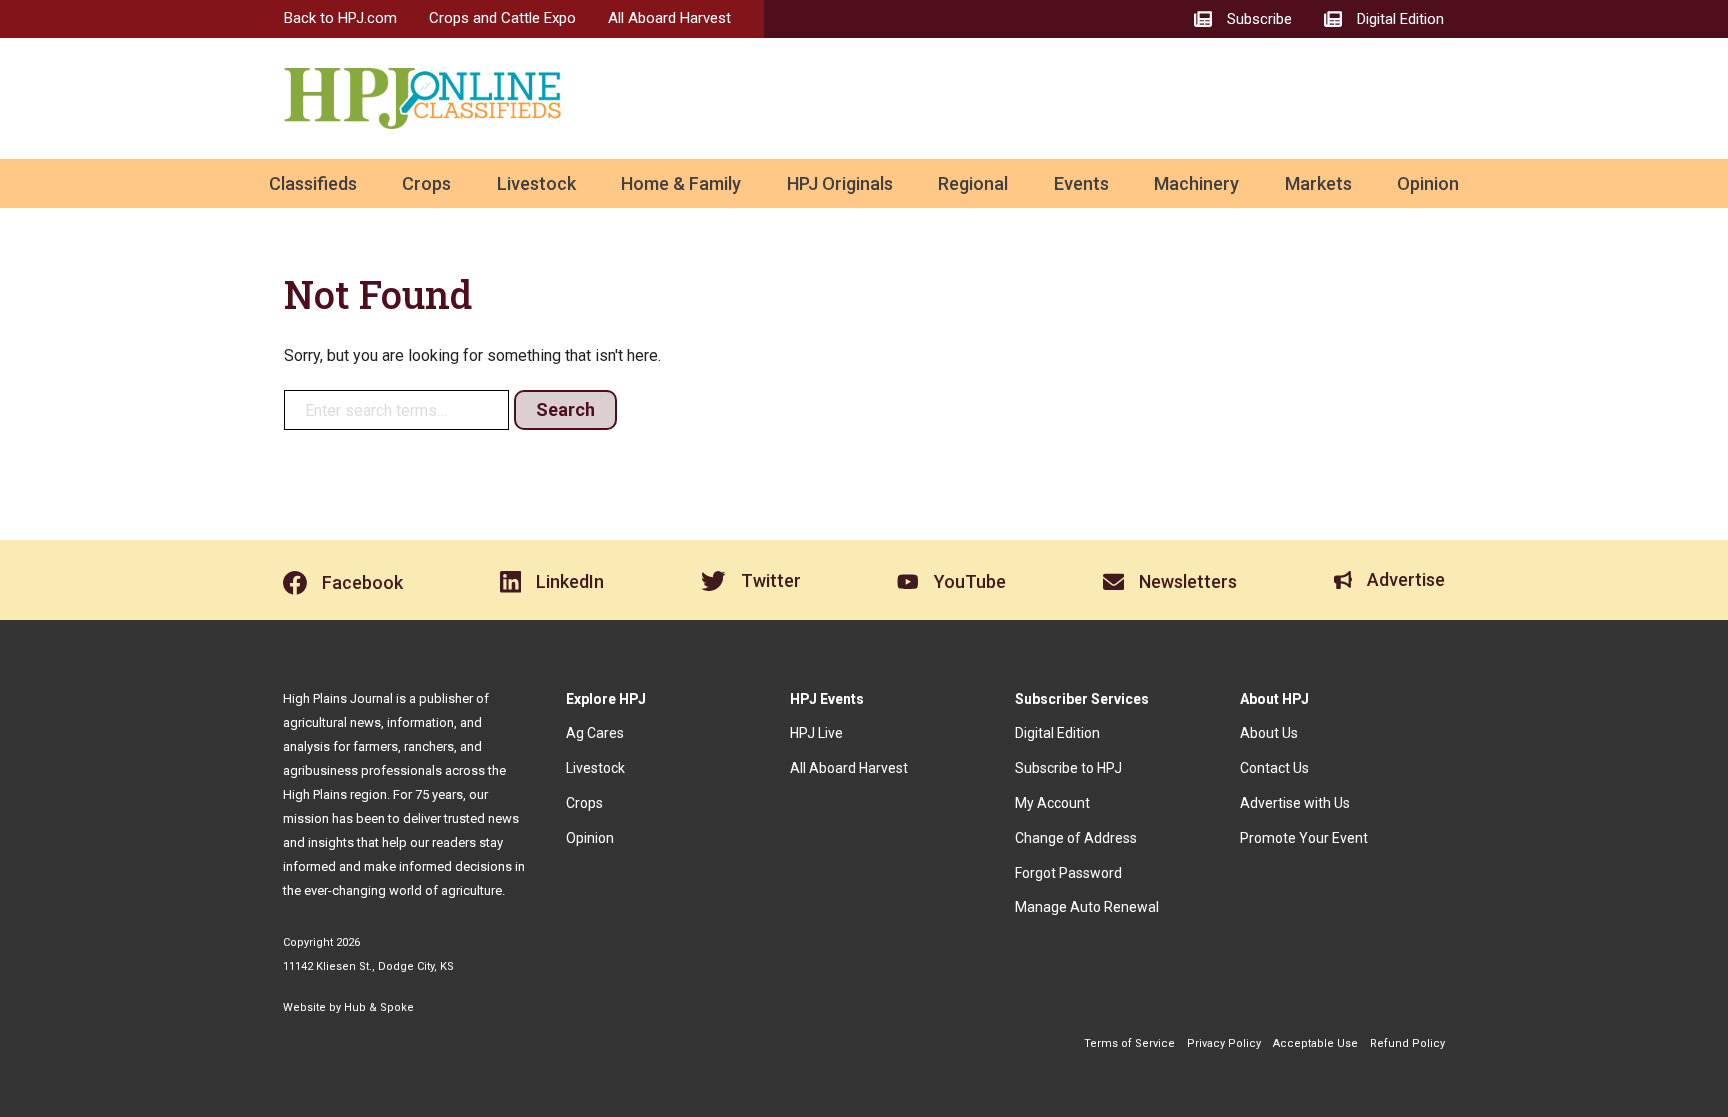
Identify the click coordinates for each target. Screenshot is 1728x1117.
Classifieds (313, 183)
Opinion (1428, 183)
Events (1081, 183)
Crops (426, 183)
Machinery (1196, 183)
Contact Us (1274, 768)
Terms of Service (1129, 1043)
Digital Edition (1057, 733)
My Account (1052, 803)
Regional (973, 183)
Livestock (536, 183)
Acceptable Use (1315, 1043)
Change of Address (1076, 838)
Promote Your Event (1304, 838)
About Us (1269, 733)
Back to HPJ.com (340, 18)
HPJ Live (816, 733)
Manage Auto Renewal (1087, 907)
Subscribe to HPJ (1068, 768)
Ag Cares (595, 733)
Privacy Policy (1224, 1043)
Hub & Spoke (379, 1007)
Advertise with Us (1295, 803)
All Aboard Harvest (669, 18)
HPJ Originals (840, 183)
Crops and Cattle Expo (502, 18)
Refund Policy (1407, 1043)
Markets (1318, 183)
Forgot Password (1068, 873)
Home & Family (681, 183)
